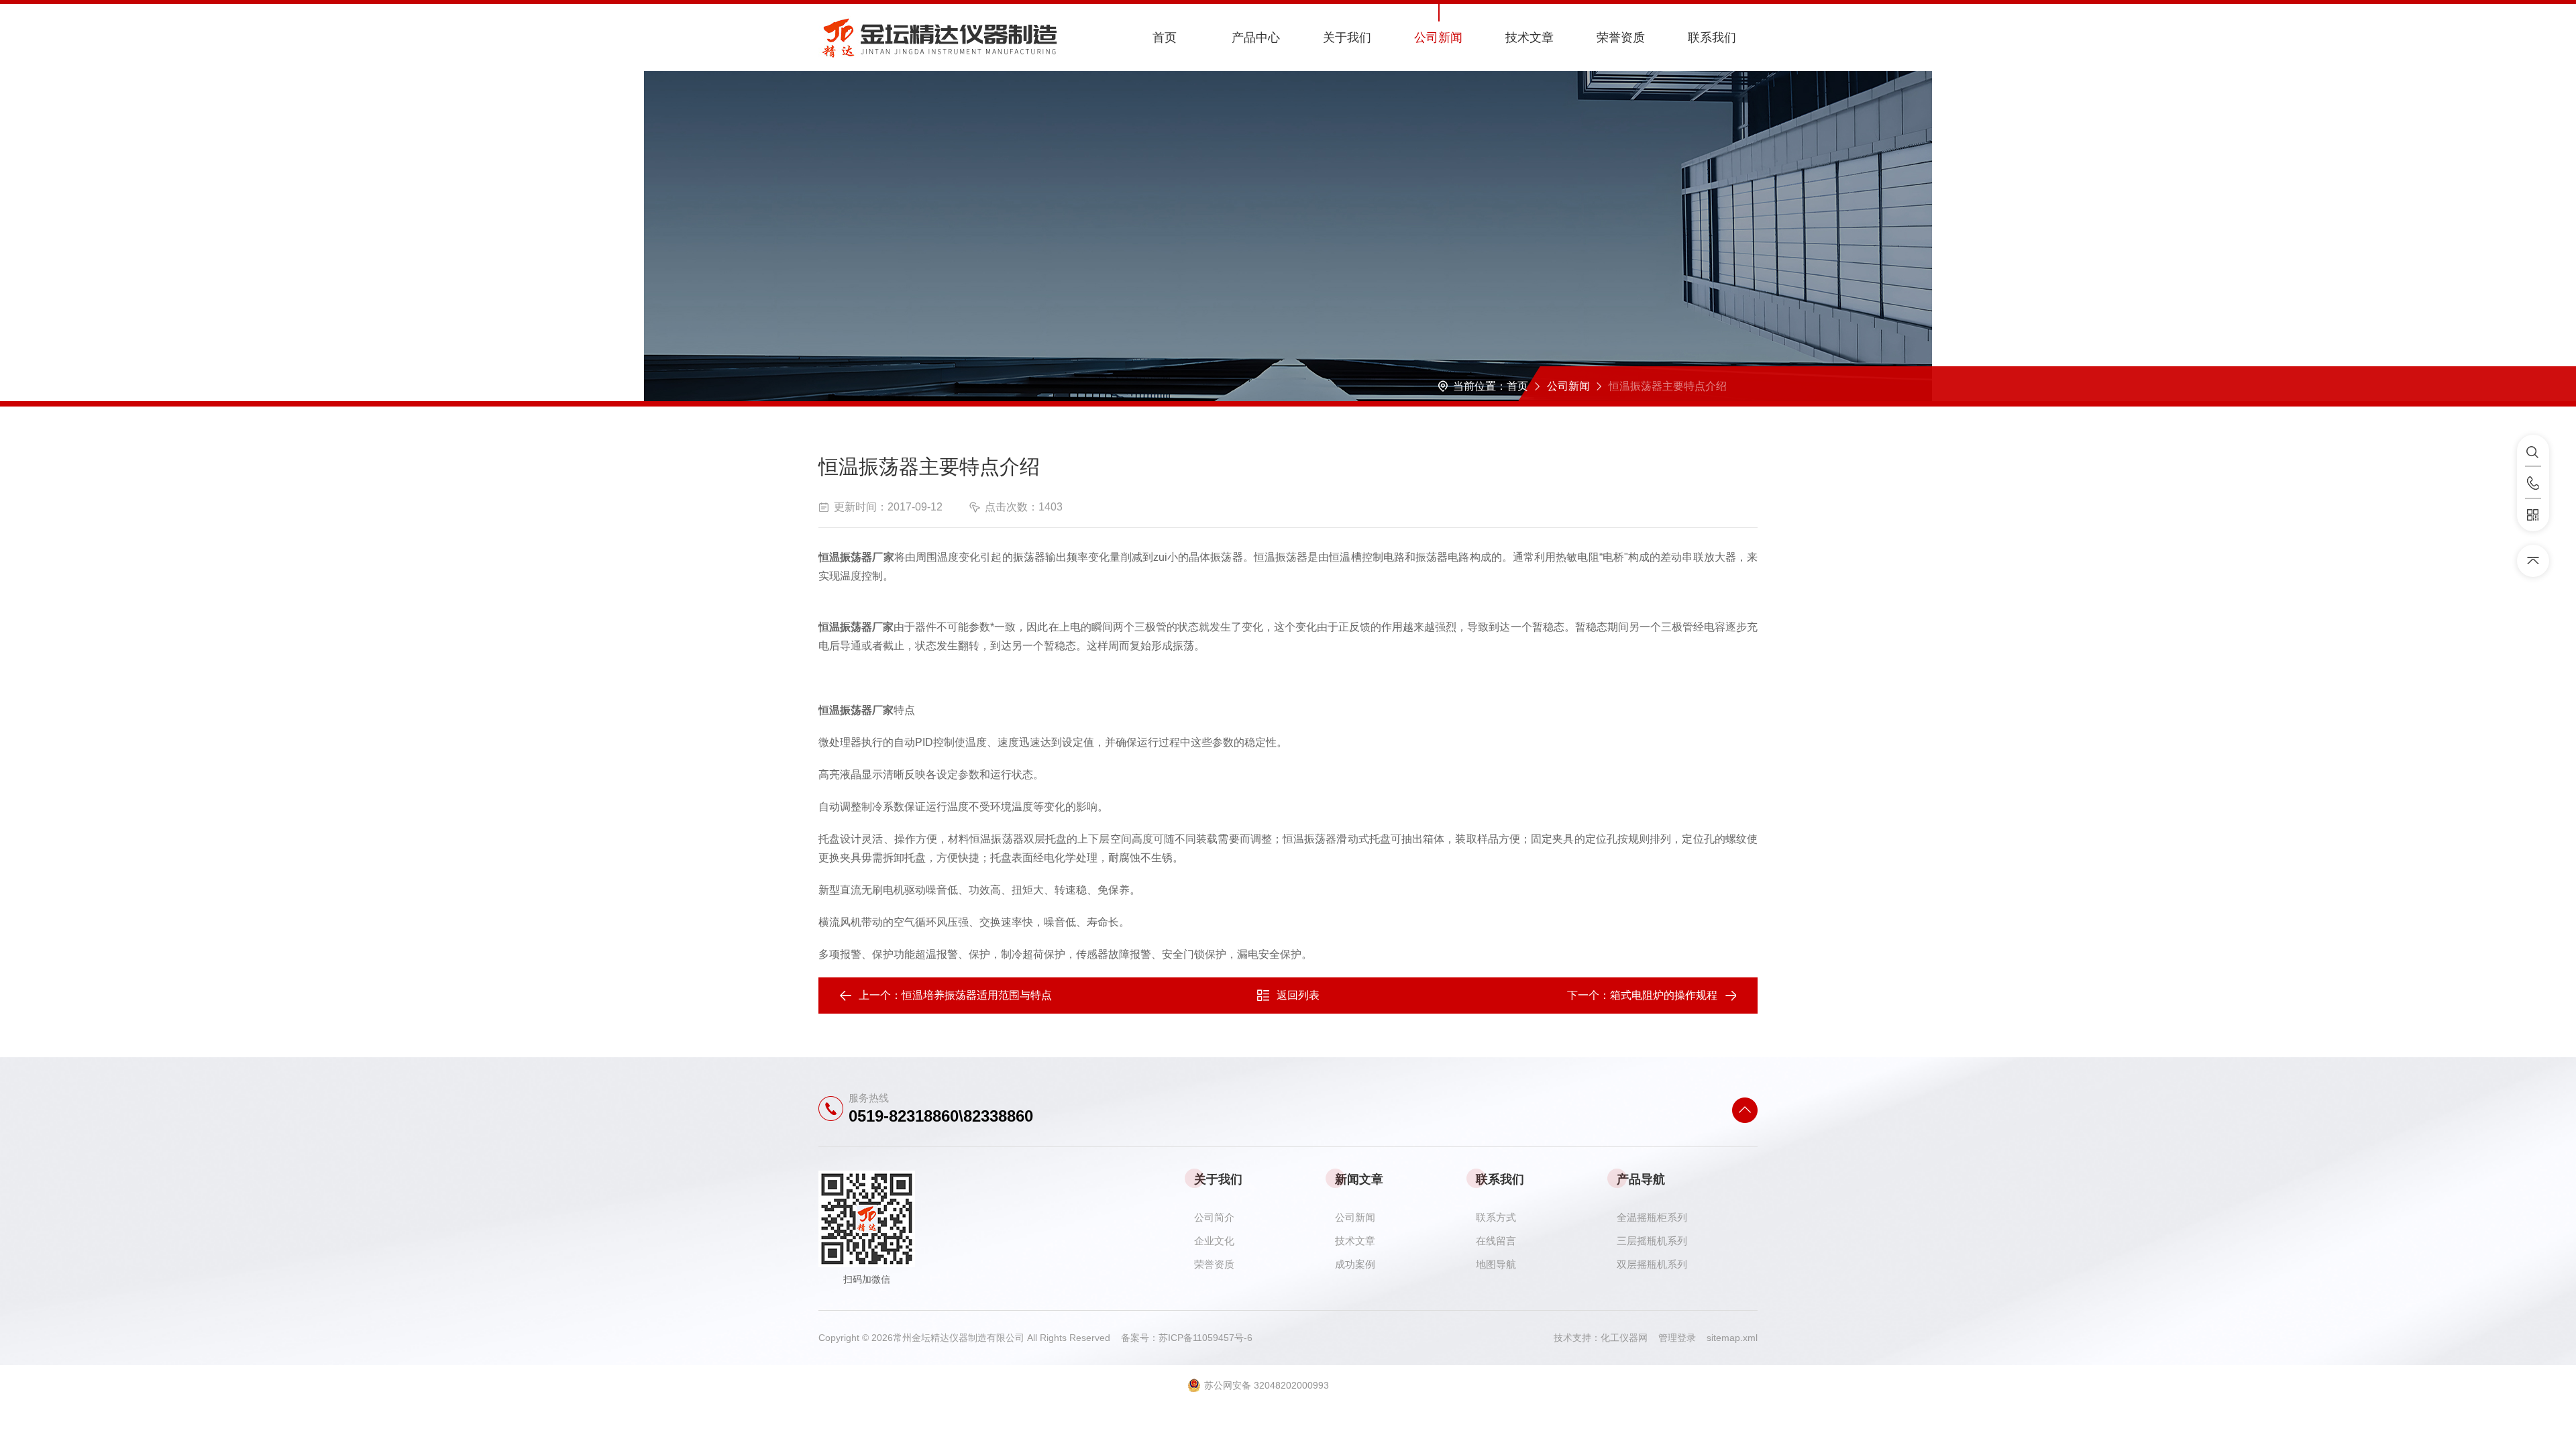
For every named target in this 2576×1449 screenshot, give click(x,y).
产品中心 (1256, 38)
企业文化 (1214, 1241)
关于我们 (1347, 38)
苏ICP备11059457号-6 (1205, 1338)
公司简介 (1214, 1217)
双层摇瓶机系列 (1652, 1264)
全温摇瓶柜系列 (1652, 1217)
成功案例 (1355, 1264)
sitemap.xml (1732, 1338)
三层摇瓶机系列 (1652, 1241)
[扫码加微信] (2533, 515)
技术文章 (1529, 38)
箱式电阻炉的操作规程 (1664, 995)
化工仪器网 (1629, 1338)
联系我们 (1712, 38)
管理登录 (1677, 1338)
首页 (1165, 38)
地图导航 (1496, 1264)
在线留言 (1496, 1241)
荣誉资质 (1621, 38)
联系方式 (1496, 1217)
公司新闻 (1438, 38)
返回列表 (1298, 995)
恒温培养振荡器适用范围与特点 (977, 995)
